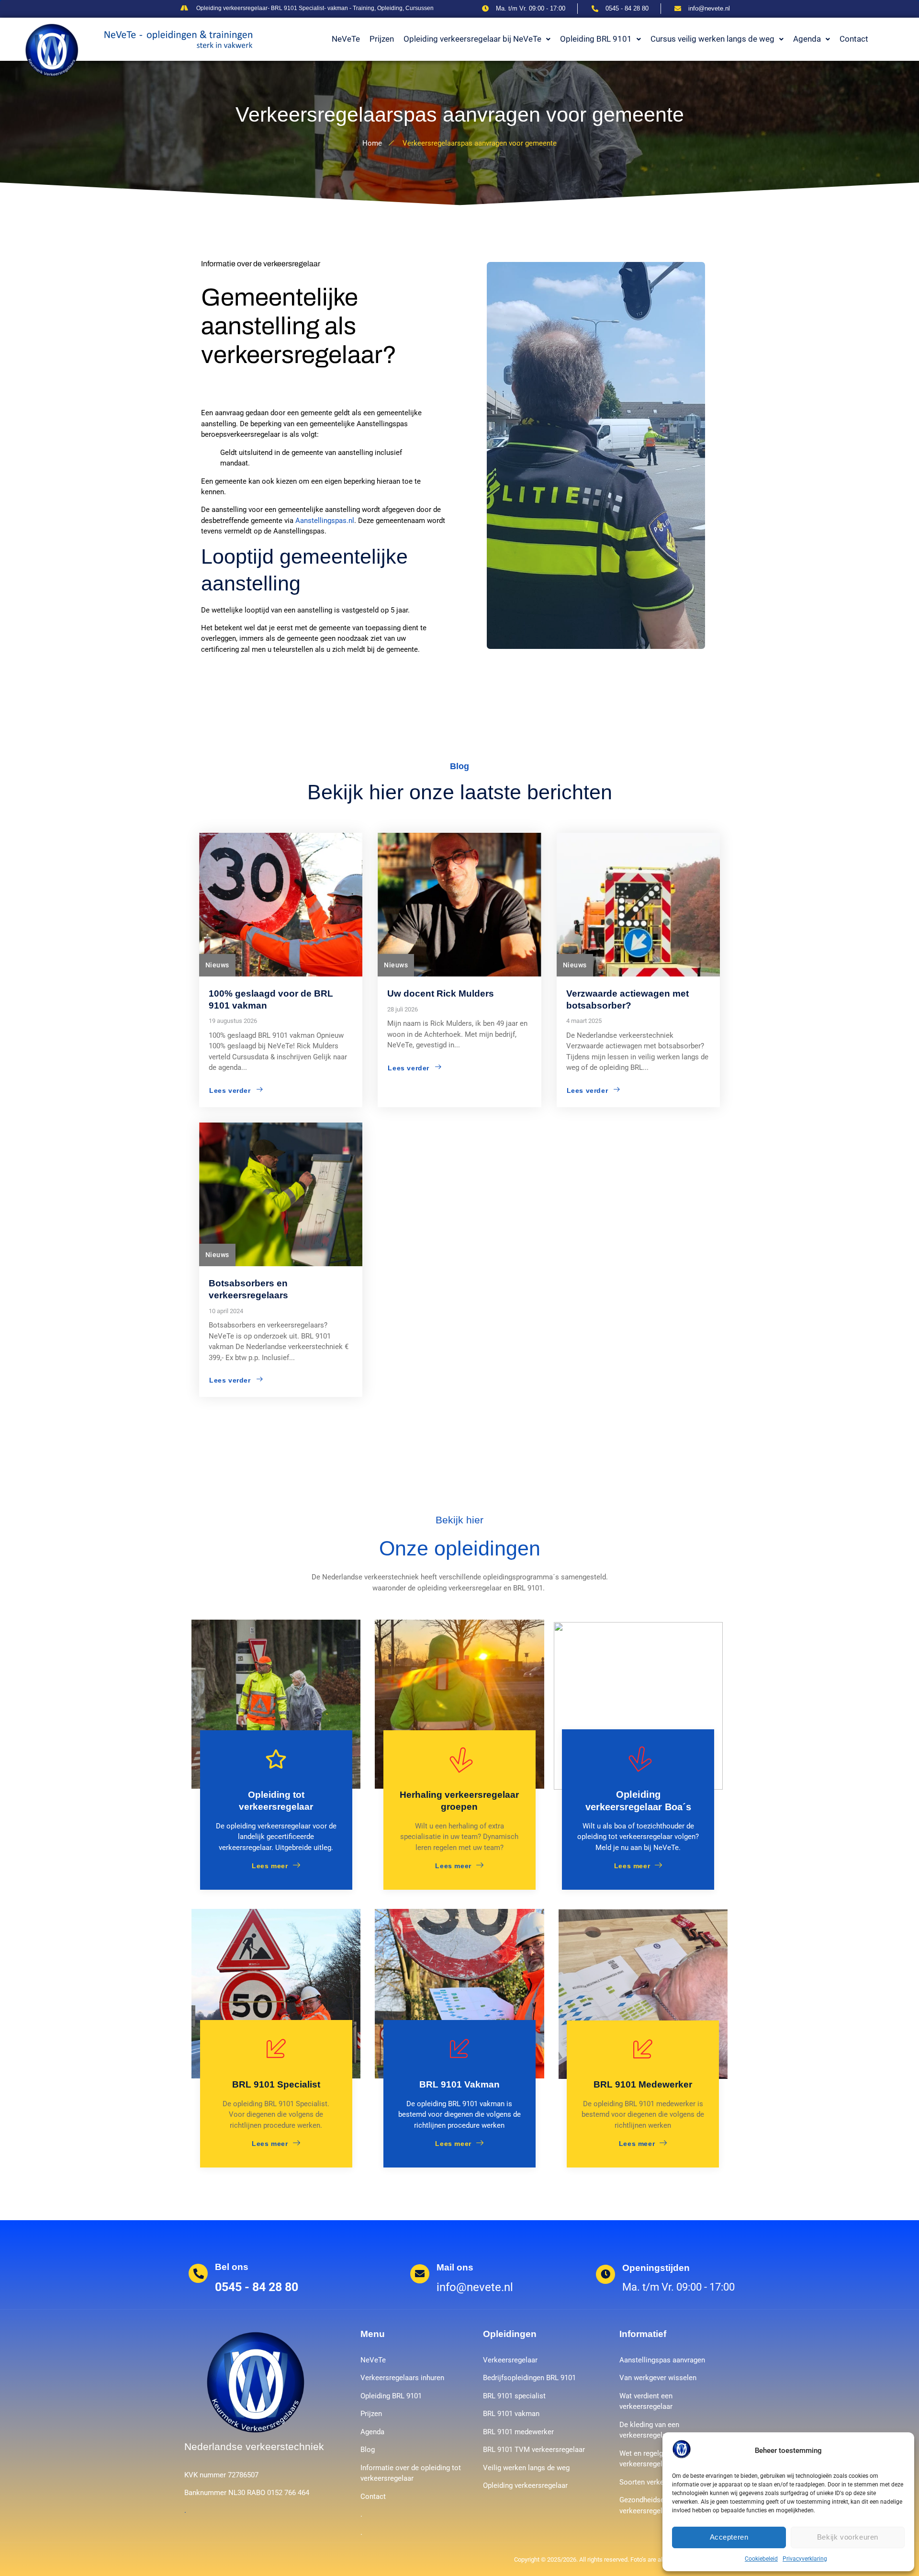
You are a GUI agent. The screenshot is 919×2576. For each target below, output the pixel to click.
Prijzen (382, 39)
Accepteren (729, 2537)
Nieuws (217, 965)
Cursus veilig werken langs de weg (712, 39)
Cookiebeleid (761, 2559)
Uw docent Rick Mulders (441, 993)
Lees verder (230, 1090)
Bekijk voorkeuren (848, 2537)
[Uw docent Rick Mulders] (459, 905)
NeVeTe (346, 39)
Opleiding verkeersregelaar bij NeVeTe (472, 39)
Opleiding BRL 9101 (596, 39)
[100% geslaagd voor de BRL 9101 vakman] (281, 905)
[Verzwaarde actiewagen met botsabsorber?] (638, 905)
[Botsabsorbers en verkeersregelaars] (281, 1194)
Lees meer (270, 1866)
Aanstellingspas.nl (325, 521)
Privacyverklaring (805, 2559)
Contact (854, 39)
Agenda (807, 39)
